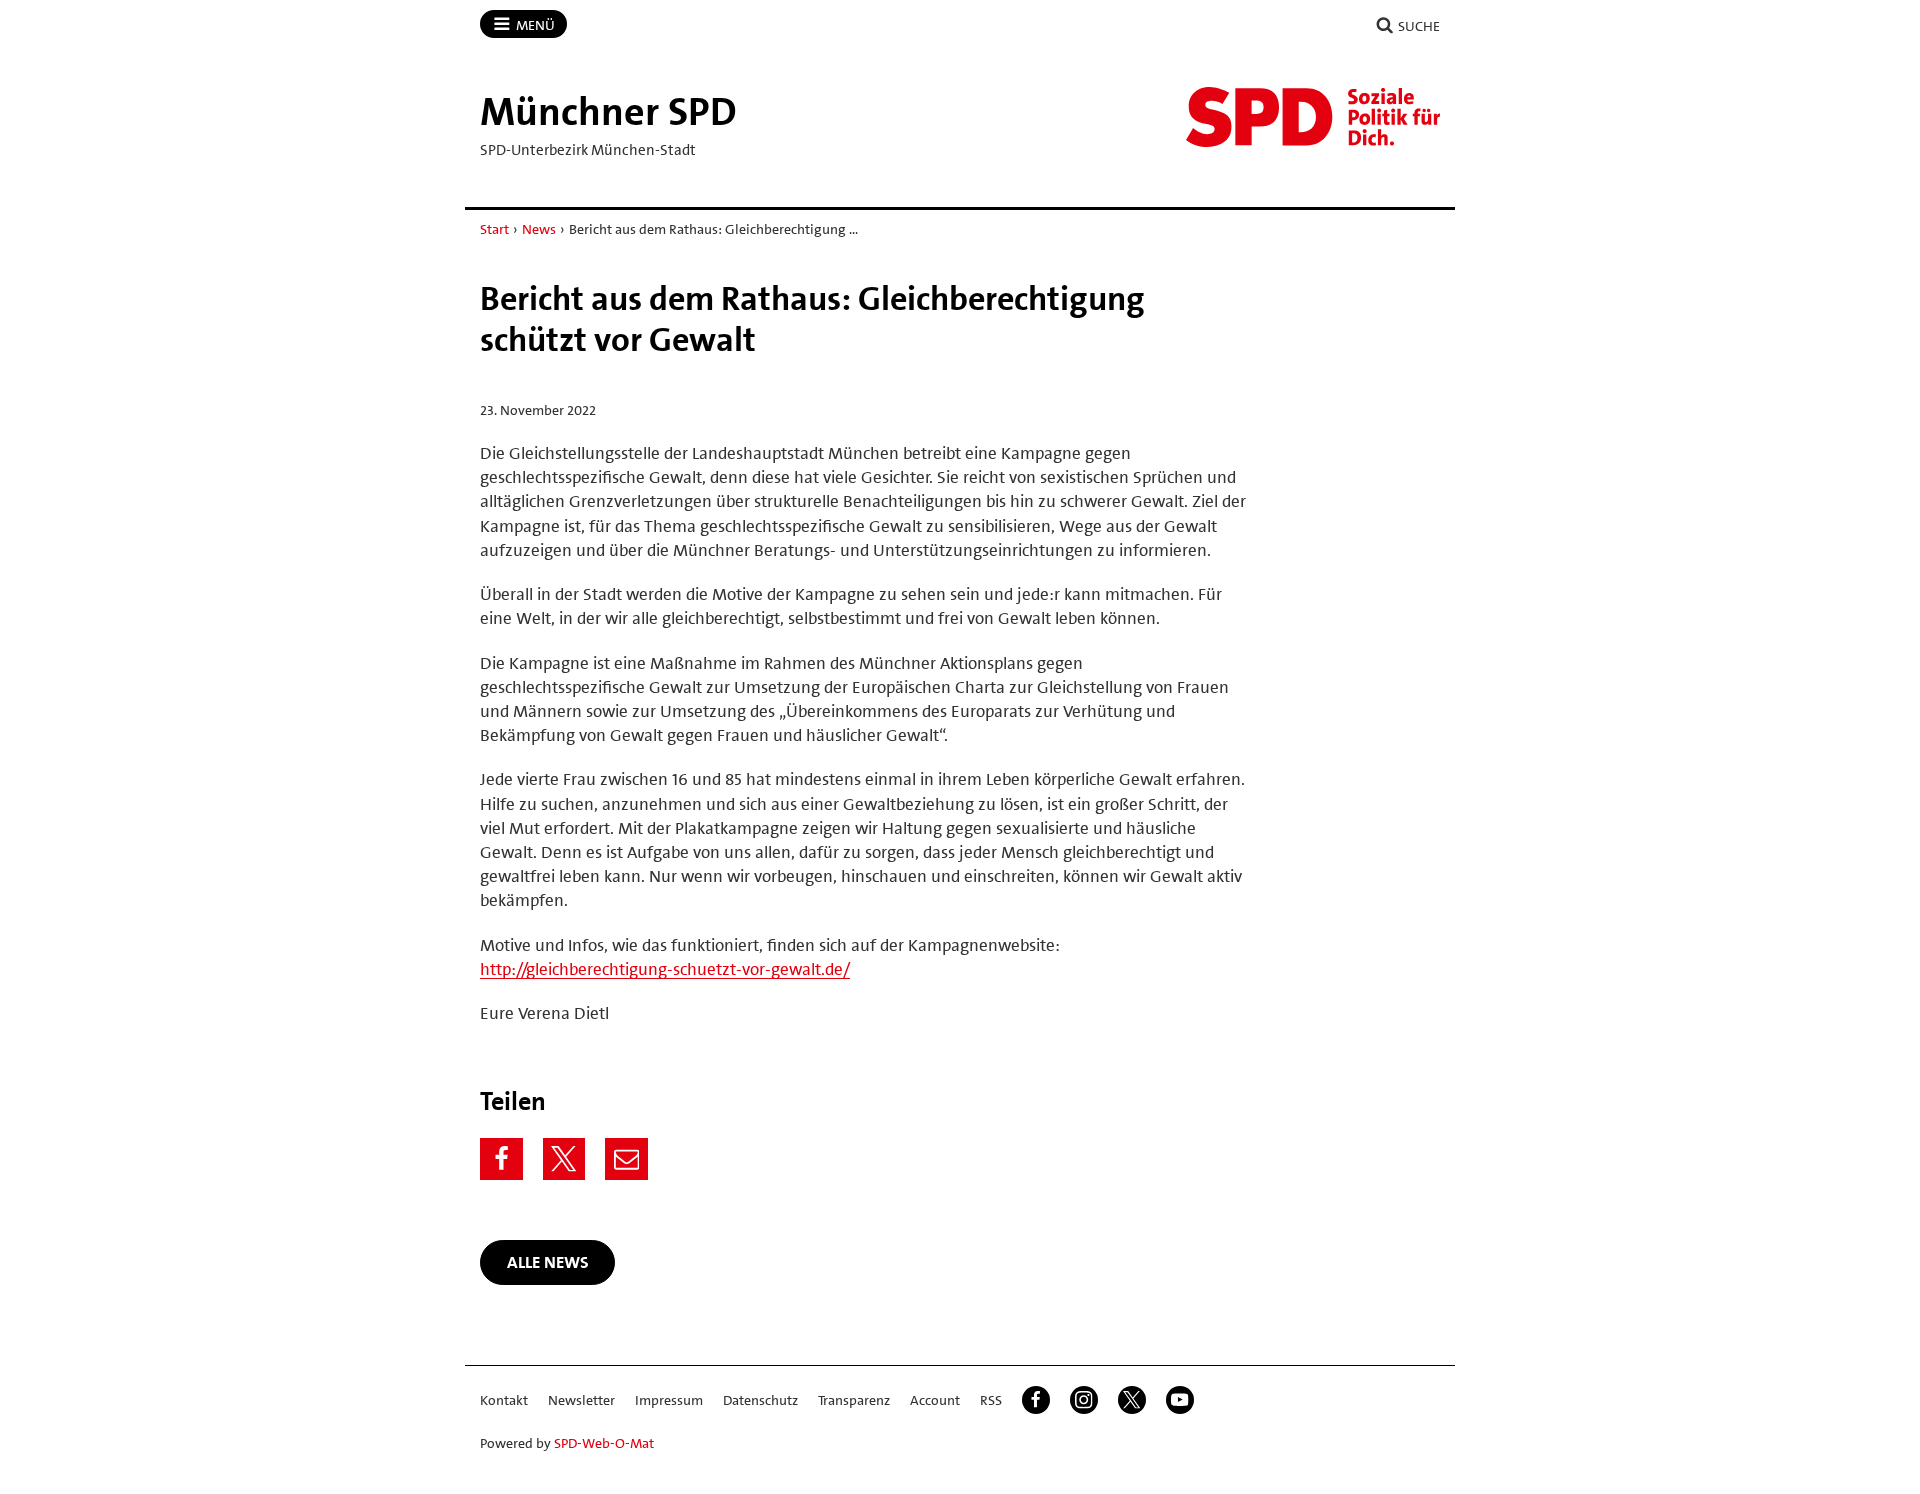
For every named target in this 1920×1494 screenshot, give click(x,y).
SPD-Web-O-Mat (604, 1443)
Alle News (548, 1262)
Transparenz (854, 1400)
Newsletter (581, 1400)
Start (494, 229)
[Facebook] (501, 1159)
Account (935, 1400)
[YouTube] (1180, 1400)
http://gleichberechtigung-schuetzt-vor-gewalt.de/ (665, 969)
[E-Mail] (626, 1159)
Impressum (669, 1400)
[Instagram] (1084, 1400)
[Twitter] (564, 1159)
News (539, 229)
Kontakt (504, 1400)
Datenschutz (760, 1400)
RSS (991, 1400)
